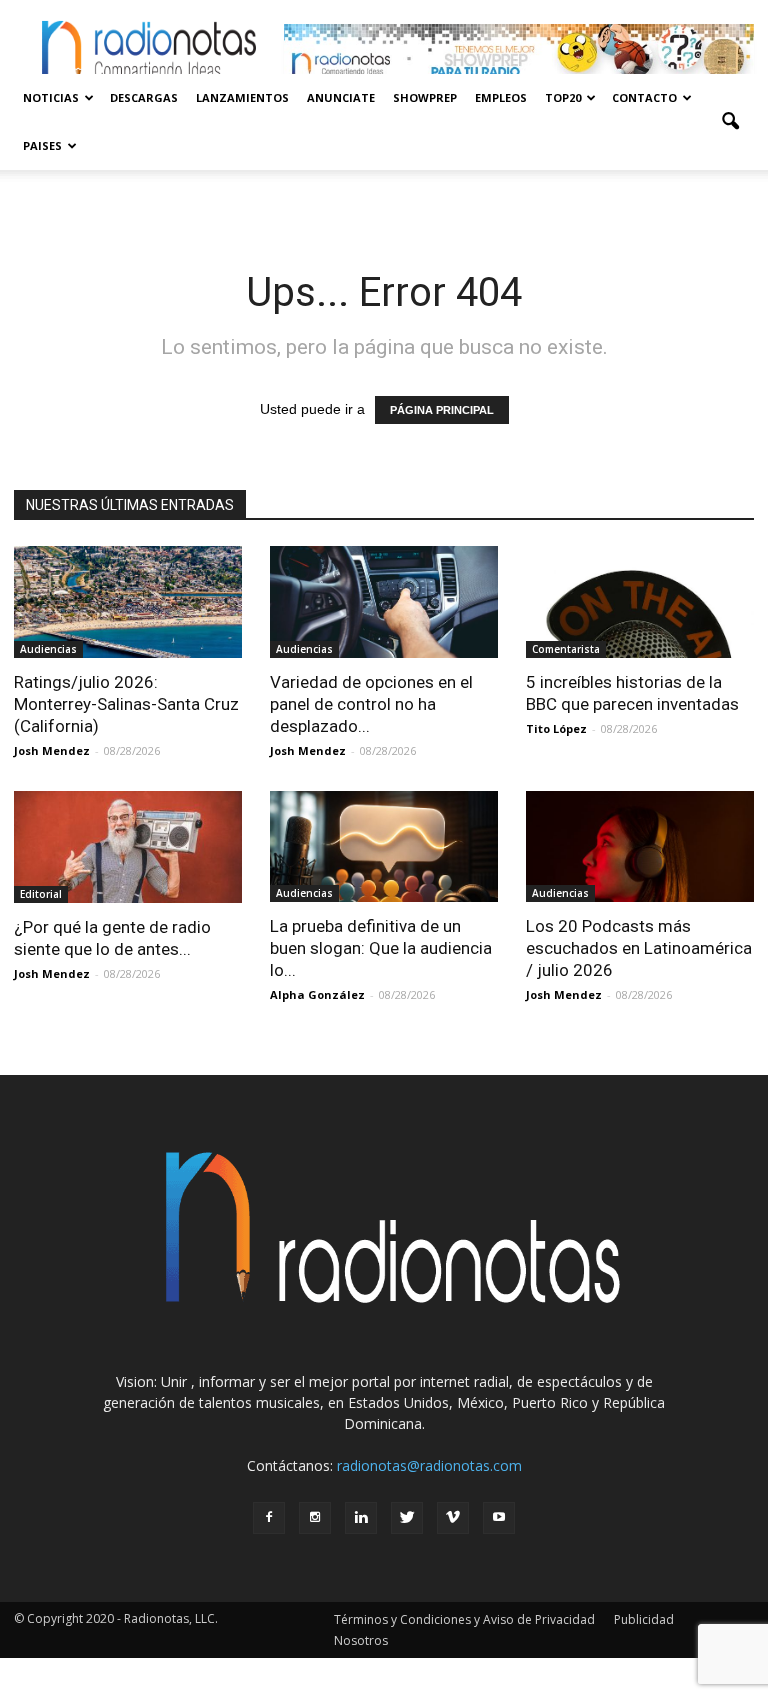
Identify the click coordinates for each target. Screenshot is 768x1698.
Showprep (425, 97)
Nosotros (361, 1640)
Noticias (51, 97)
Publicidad (644, 1619)
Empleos (501, 97)
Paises (42, 145)
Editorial (41, 894)
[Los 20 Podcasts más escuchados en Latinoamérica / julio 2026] (640, 847)
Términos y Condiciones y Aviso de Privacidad (464, 1619)
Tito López (556, 728)
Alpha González (317, 994)
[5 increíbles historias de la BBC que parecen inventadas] (640, 602)
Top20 (563, 97)
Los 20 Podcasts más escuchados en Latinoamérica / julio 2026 (639, 948)
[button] (730, 122)
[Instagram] (315, 1518)
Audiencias (48, 649)
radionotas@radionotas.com (429, 1465)
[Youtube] (499, 1518)
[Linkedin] (361, 1518)
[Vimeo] (453, 1518)
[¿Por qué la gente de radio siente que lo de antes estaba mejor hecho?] (128, 847)
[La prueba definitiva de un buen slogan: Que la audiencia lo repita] (384, 847)
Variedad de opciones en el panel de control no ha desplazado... (371, 704)
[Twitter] (407, 1518)
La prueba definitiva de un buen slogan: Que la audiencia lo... (381, 948)
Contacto (644, 97)
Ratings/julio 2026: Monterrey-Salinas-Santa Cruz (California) (126, 704)
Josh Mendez (52, 750)
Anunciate (341, 97)
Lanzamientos (242, 97)
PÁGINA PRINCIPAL (442, 410)
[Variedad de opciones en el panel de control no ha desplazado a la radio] (384, 602)
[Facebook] (269, 1518)
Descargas (144, 97)
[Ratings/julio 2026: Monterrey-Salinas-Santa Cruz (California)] (128, 602)
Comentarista (566, 649)
